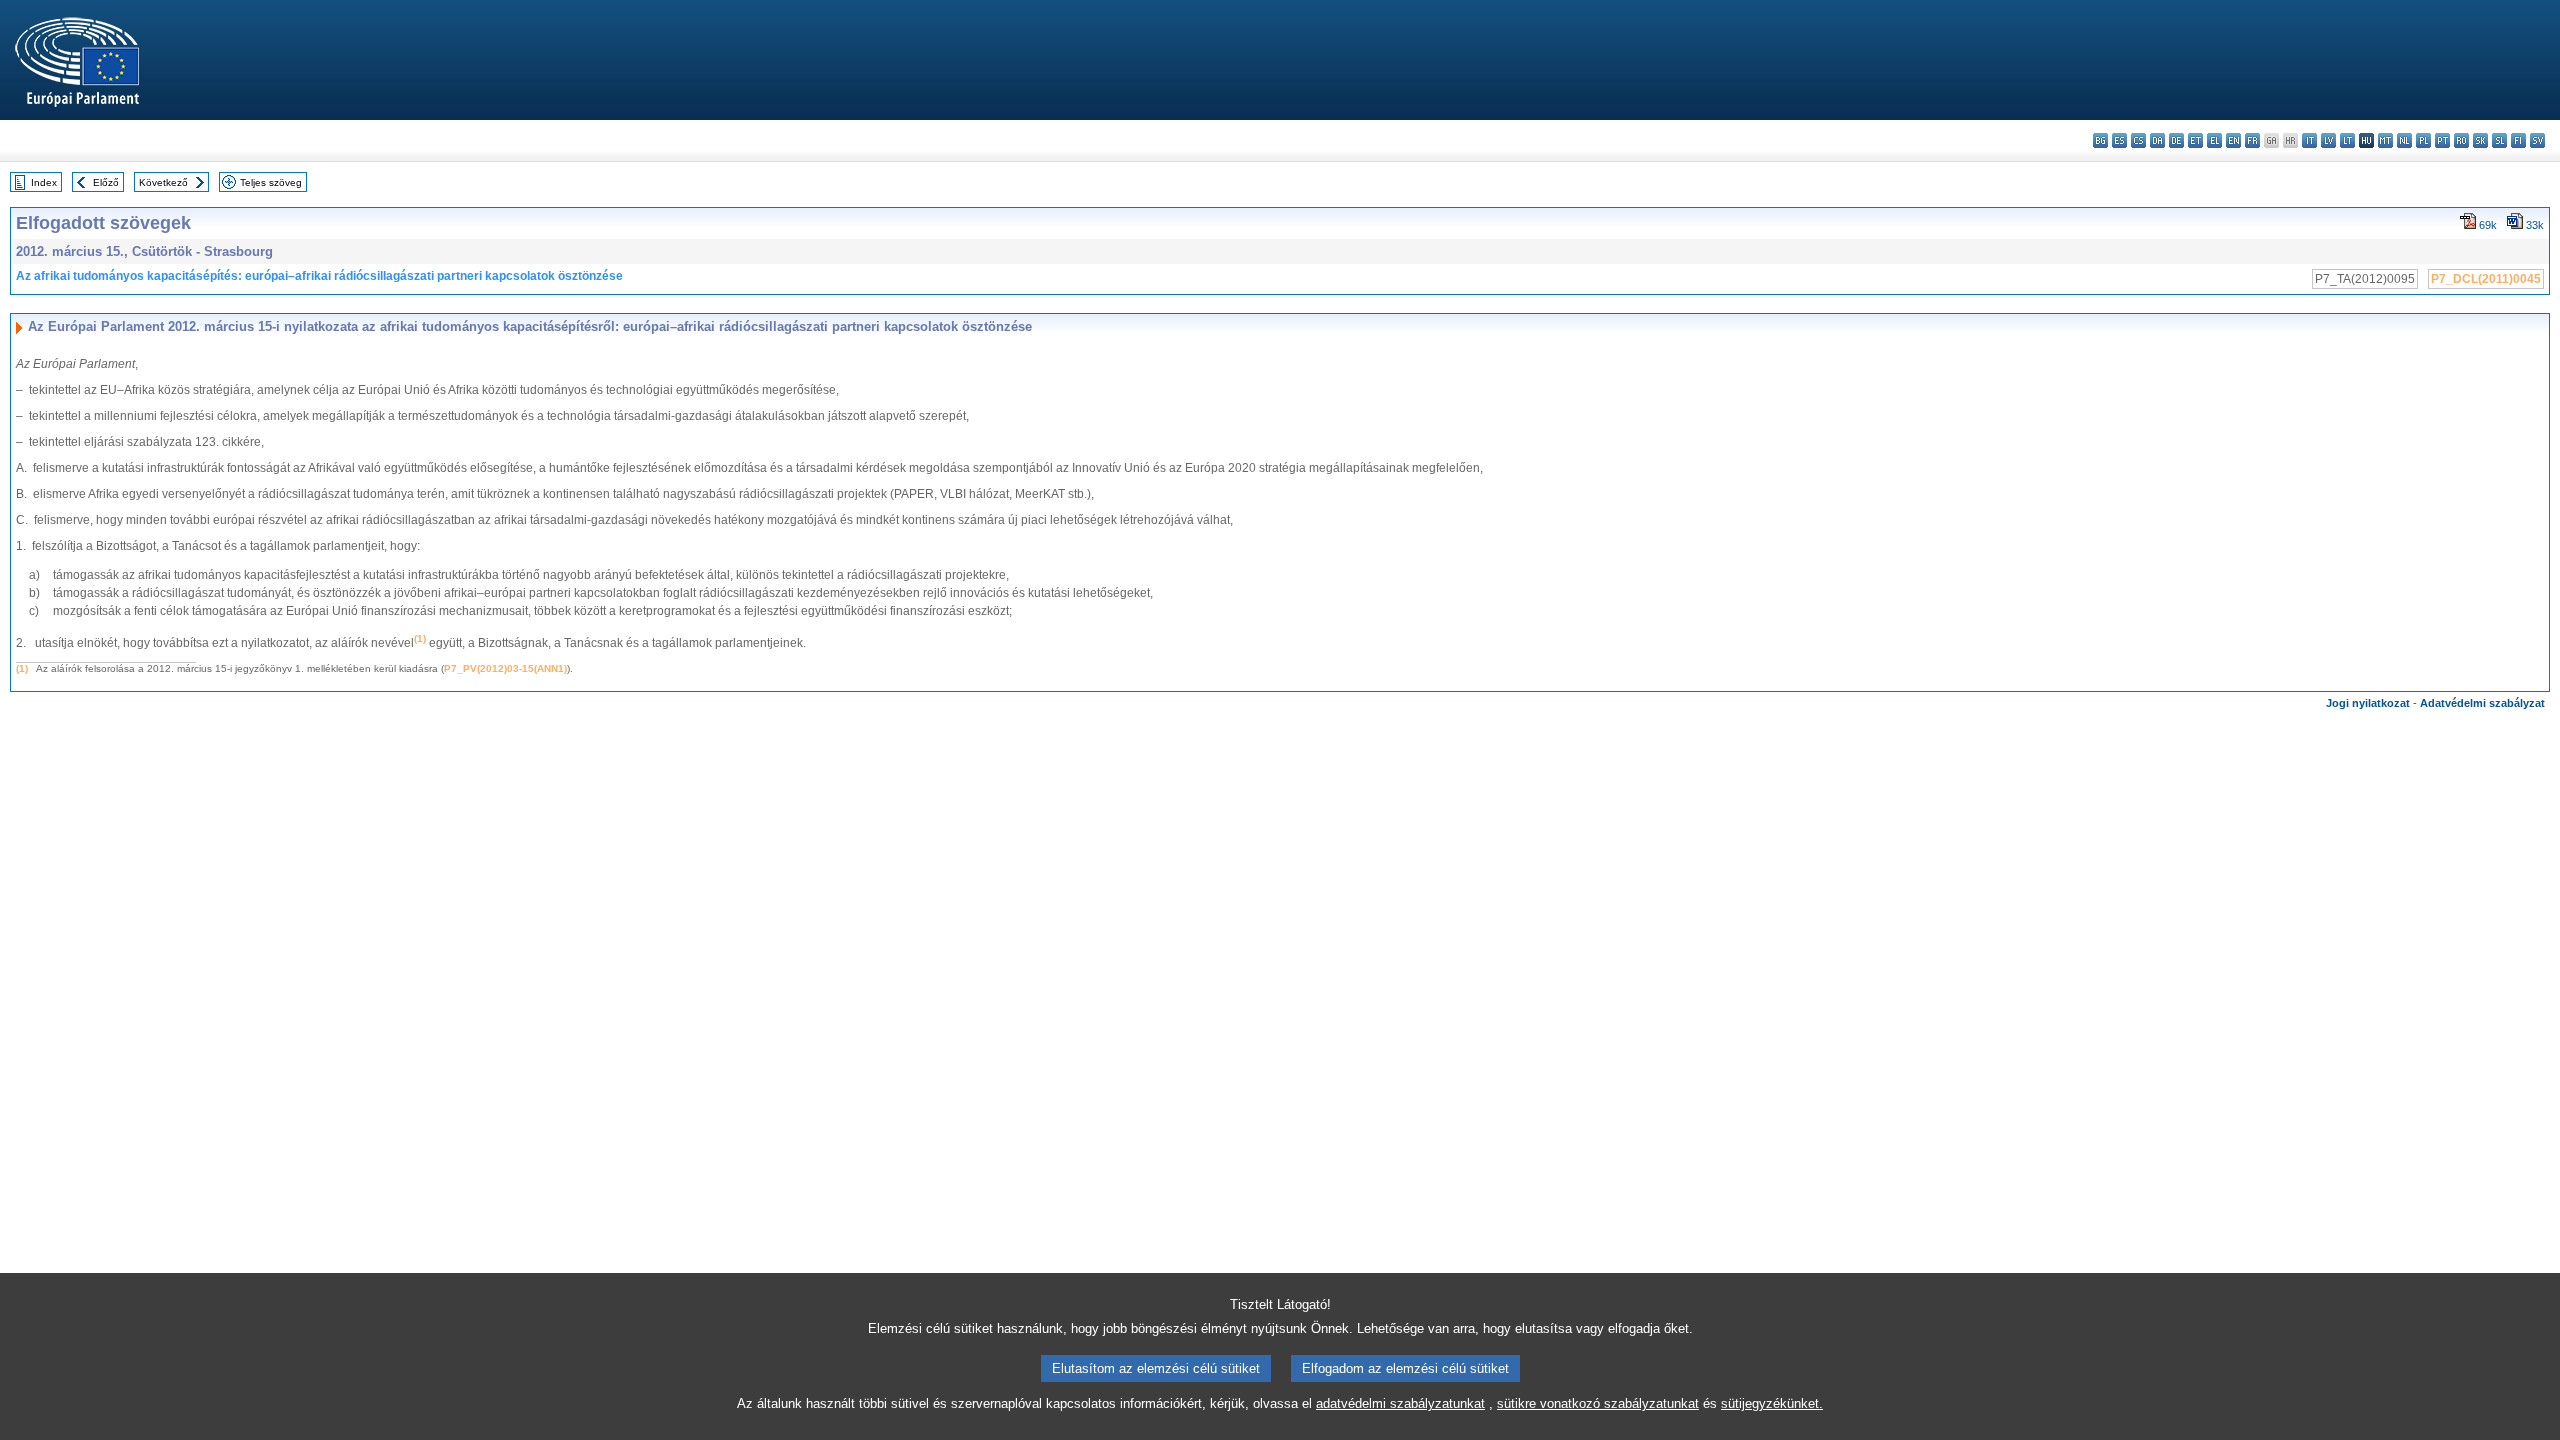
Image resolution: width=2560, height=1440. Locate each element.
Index (44, 182)
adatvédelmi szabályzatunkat (1400, 1403)
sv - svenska (2537, 140)
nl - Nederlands (2404, 140)
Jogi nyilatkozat (2368, 703)
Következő (163, 182)
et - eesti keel (2195, 140)
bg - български (2100, 140)
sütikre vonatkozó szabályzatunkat (1598, 1403)
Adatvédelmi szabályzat (2482, 703)
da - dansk (2157, 140)
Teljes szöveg (271, 182)
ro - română (2461, 140)
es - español (2119, 140)
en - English (2233, 140)
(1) (22, 668)
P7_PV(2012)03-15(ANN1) (505, 668)
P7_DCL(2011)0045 (2486, 279)
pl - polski (2423, 140)
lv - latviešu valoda (2328, 140)
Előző (106, 182)
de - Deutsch (2176, 140)
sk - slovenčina (2480, 140)
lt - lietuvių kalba (2347, 140)
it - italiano (2309, 140)
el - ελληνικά (2214, 140)
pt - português (2442, 140)
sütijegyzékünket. (1772, 1403)
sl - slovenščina (2499, 140)
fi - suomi (2518, 140)
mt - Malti (2385, 140)
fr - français (2252, 140)
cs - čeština (2138, 140)
